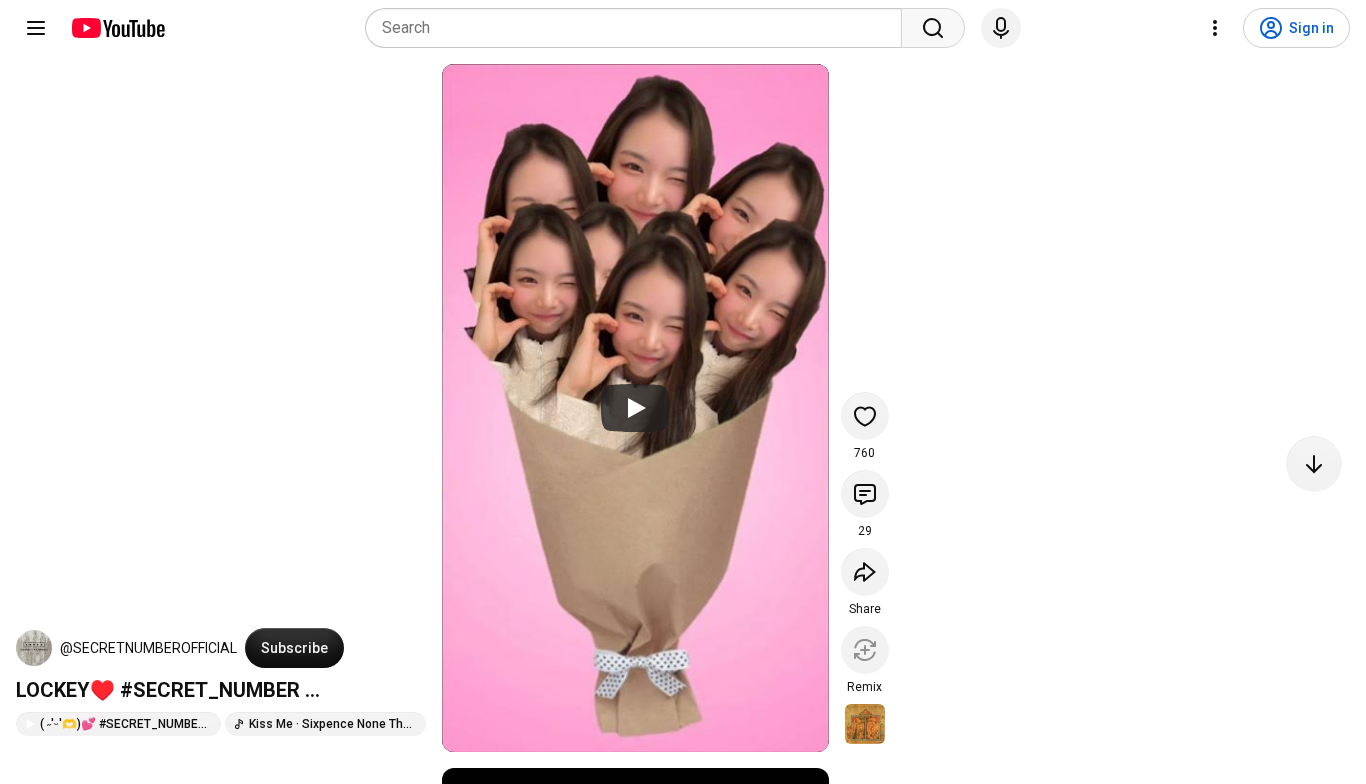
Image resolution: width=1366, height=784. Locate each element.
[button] (34, 648)
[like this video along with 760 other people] (865, 416)
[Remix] (865, 650)
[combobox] (639, 28)
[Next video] (1314, 464)
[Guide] (36, 28)
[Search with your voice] (1001, 28)
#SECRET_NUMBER (210, 690)
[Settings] (1215, 28)
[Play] (635, 408)
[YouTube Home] (117, 28)
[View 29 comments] (865, 494)
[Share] (865, 572)
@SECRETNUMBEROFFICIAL (148, 648)
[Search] (933, 28)
